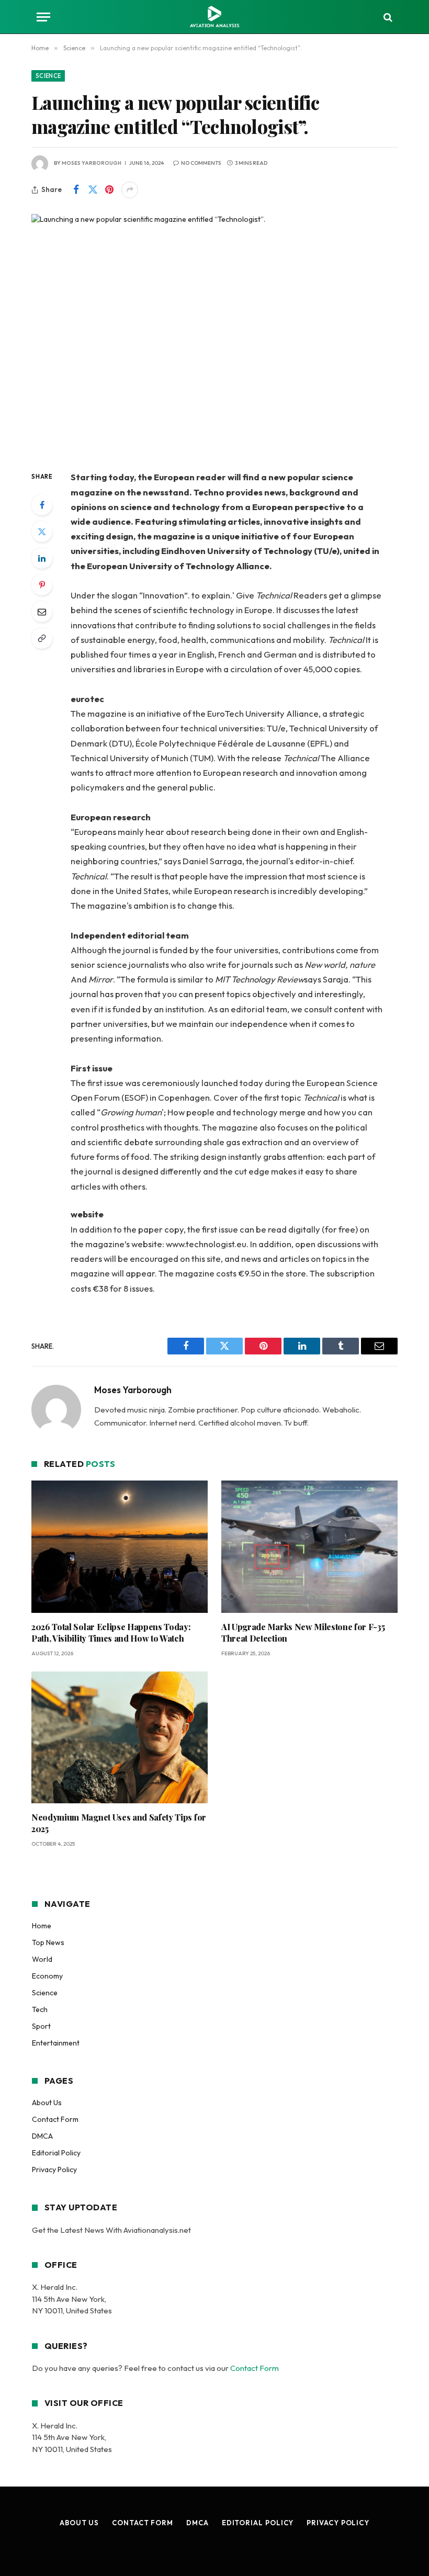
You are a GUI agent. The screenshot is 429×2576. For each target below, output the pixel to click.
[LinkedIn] (42, 558)
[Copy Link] (42, 638)
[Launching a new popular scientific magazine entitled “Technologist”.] (214, 334)
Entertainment (56, 2043)
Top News (48, 1942)
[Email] (42, 612)
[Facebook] (42, 505)
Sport (41, 2026)
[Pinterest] (42, 585)
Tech (40, 2009)
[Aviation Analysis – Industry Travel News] (214, 17)
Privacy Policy (54, 2170)
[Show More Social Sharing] (130, 190)
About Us (47, 2103)
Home (42, 1926)
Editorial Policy (56, 2153)
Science (48, 76)
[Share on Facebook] (76, 190)
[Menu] (43, 17)
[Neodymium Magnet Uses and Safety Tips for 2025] (120, 1738)
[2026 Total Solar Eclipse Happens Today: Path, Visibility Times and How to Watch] (120, 1547)
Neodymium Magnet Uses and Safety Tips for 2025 (119, 1823)
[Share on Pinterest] (109, 190)
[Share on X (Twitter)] (93, 190)
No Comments (201, 163)
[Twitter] (42, 532)
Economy (47, 1976)
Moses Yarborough (92, 163)
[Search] (387, 17)
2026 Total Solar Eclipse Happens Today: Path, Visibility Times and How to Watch (111, 1632)
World (42, 1959)
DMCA (42, 2136)
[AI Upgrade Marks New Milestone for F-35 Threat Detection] (309, 1547)
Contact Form (55, 2119)
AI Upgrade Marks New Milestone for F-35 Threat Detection (303, 1632)
